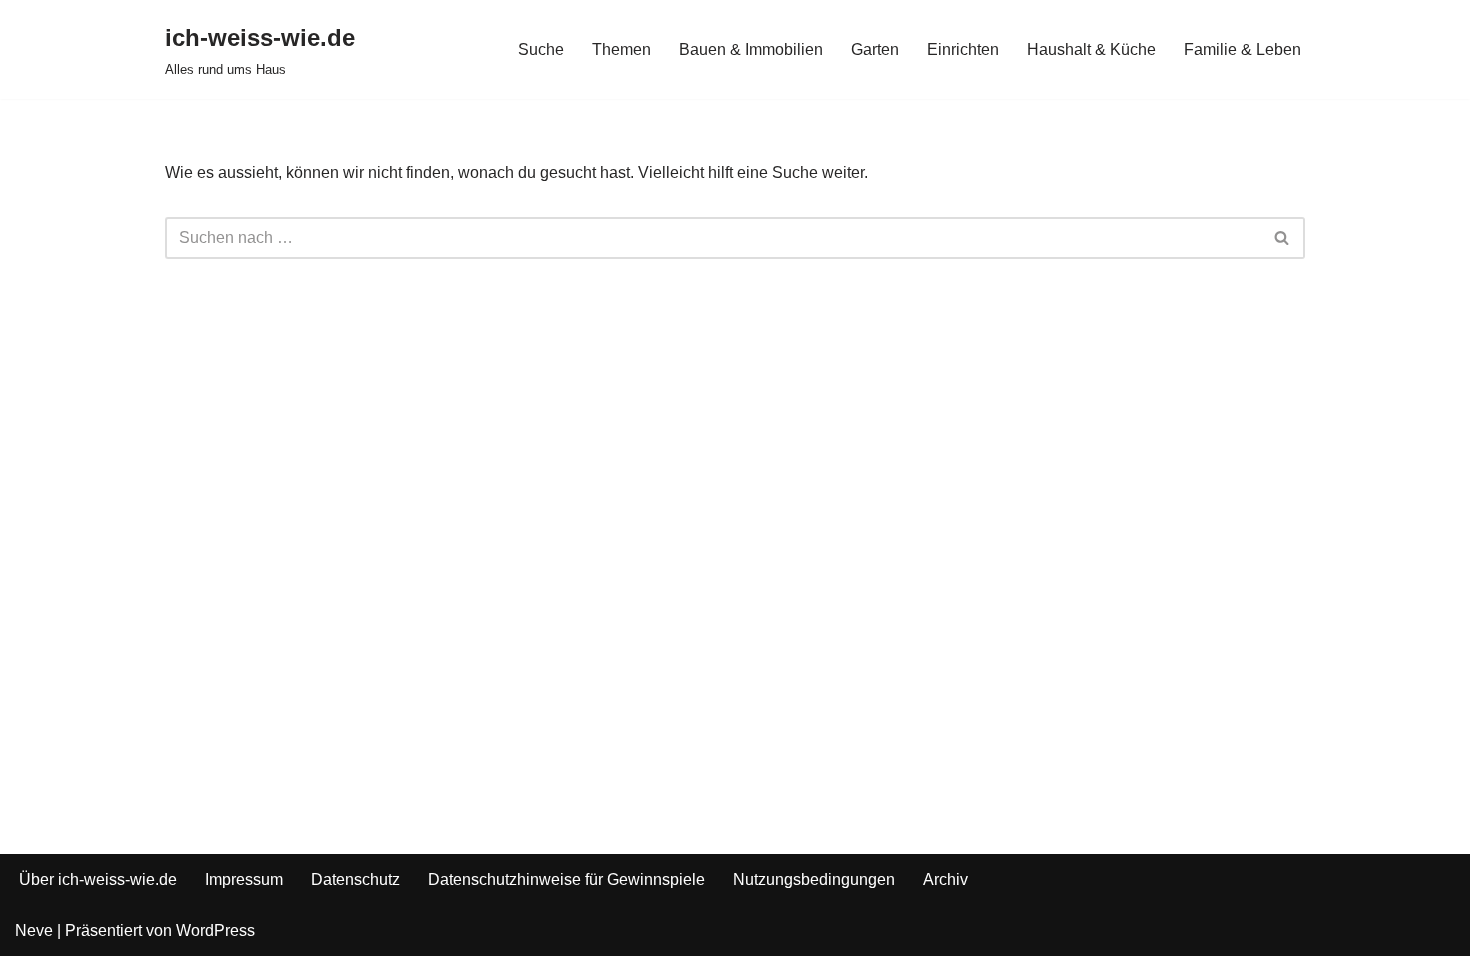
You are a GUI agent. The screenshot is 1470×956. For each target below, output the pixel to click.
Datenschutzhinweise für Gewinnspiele (566, 879)
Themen (621, 49)
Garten (875, 49)
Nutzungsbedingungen (814, 879)
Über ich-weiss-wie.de (98, 879)
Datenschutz (355, 879)
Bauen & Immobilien (751, 49)
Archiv (945, 879)
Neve (34, 930)
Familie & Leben (1242, 49)
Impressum (244, 879)
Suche (541, 49)
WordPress (215, 930)
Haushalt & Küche (1091, 49)
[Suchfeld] (1282, 238)
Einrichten (963, 49)
